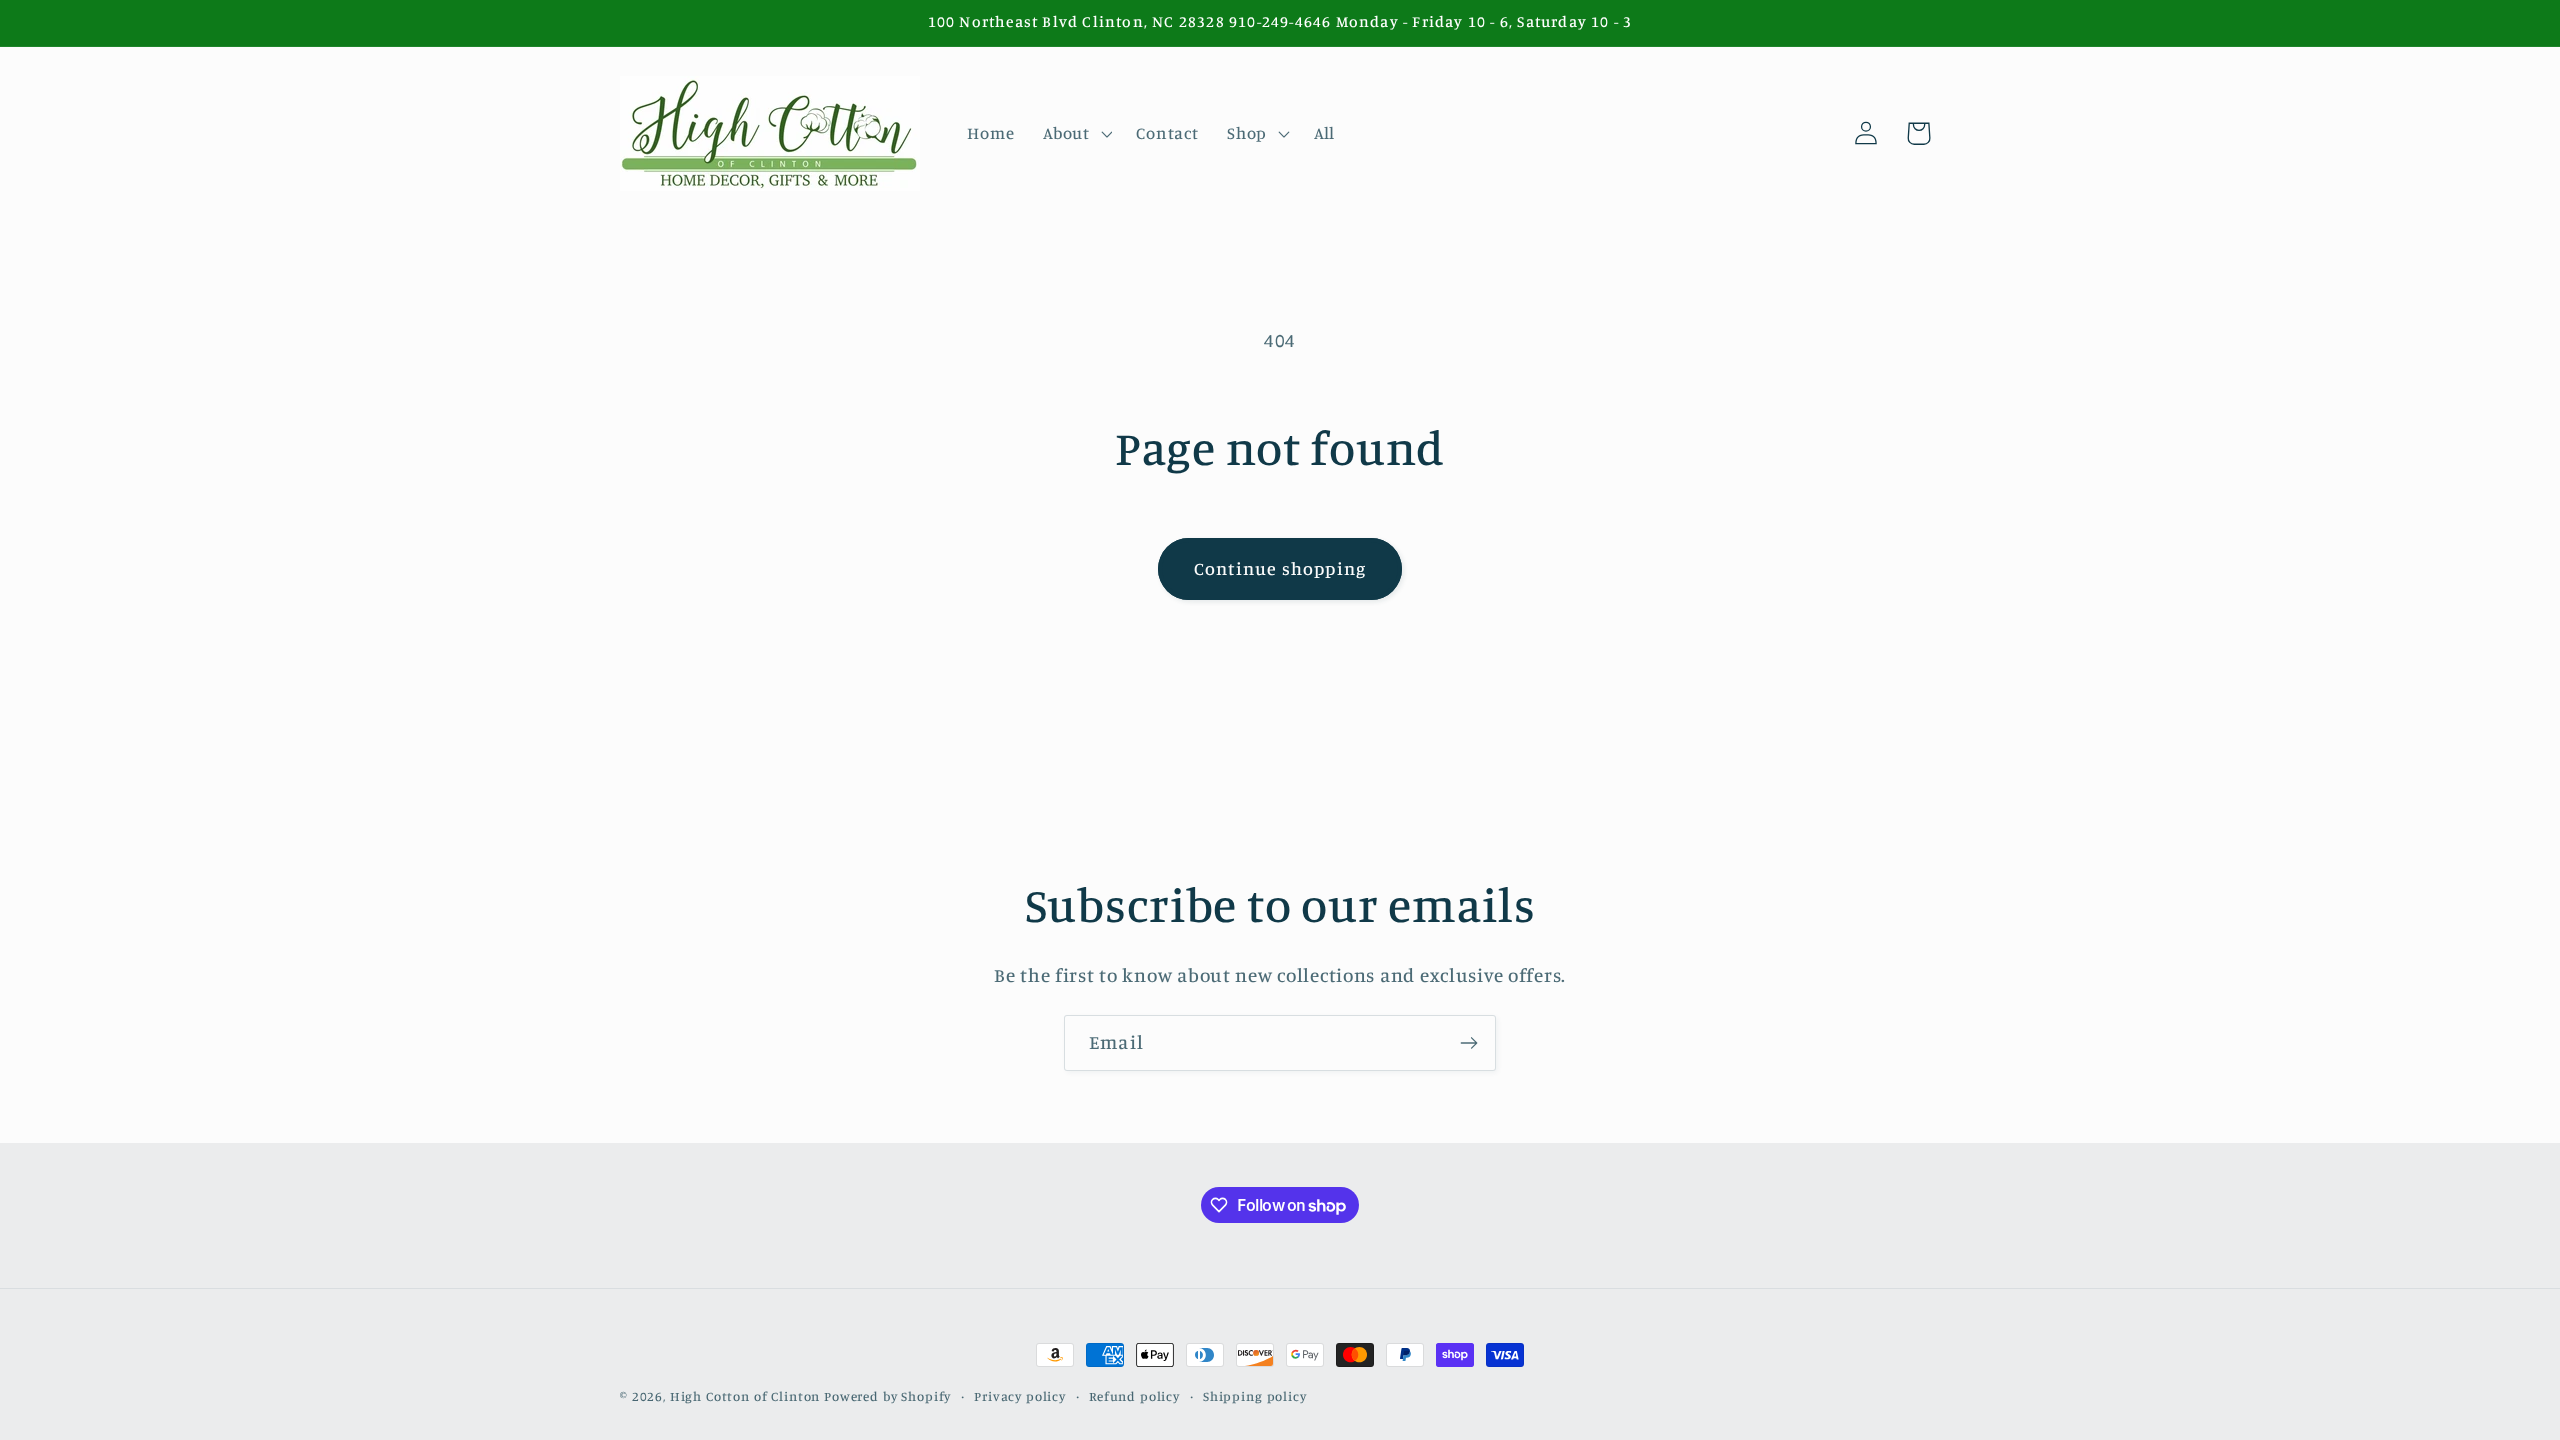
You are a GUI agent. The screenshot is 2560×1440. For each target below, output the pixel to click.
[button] (1075, 133)
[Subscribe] (1468, 1043)
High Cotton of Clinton (745, 1396)
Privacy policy (1020, 1396)
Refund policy (1134, 1396)
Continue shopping (1280, 568)
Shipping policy (1255, 1396)
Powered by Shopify (887, 1396)
